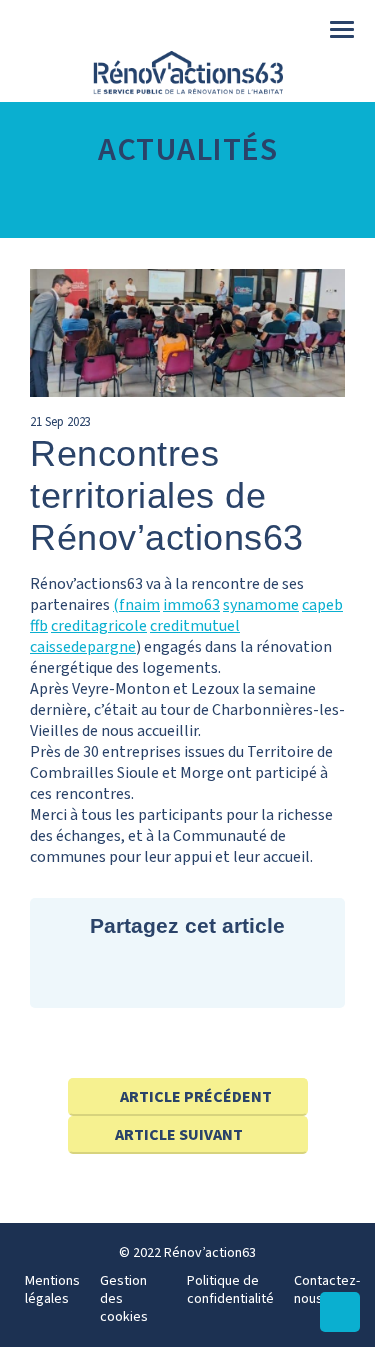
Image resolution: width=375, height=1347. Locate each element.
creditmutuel (195, 626)
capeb (322, 605)
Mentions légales (52, 1290)
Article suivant (179, 1135)
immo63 (191, 605)
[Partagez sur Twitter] (132, 973)
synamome (261, 605)
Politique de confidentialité (230, 1290)
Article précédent (196, 1097)
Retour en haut (340, 1331)
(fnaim (136, 605)
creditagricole (99, 626)
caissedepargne (83, 647)
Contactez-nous (327, 1290)
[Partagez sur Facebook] (187, 973)
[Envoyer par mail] (242, 973)
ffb (39, 626)
